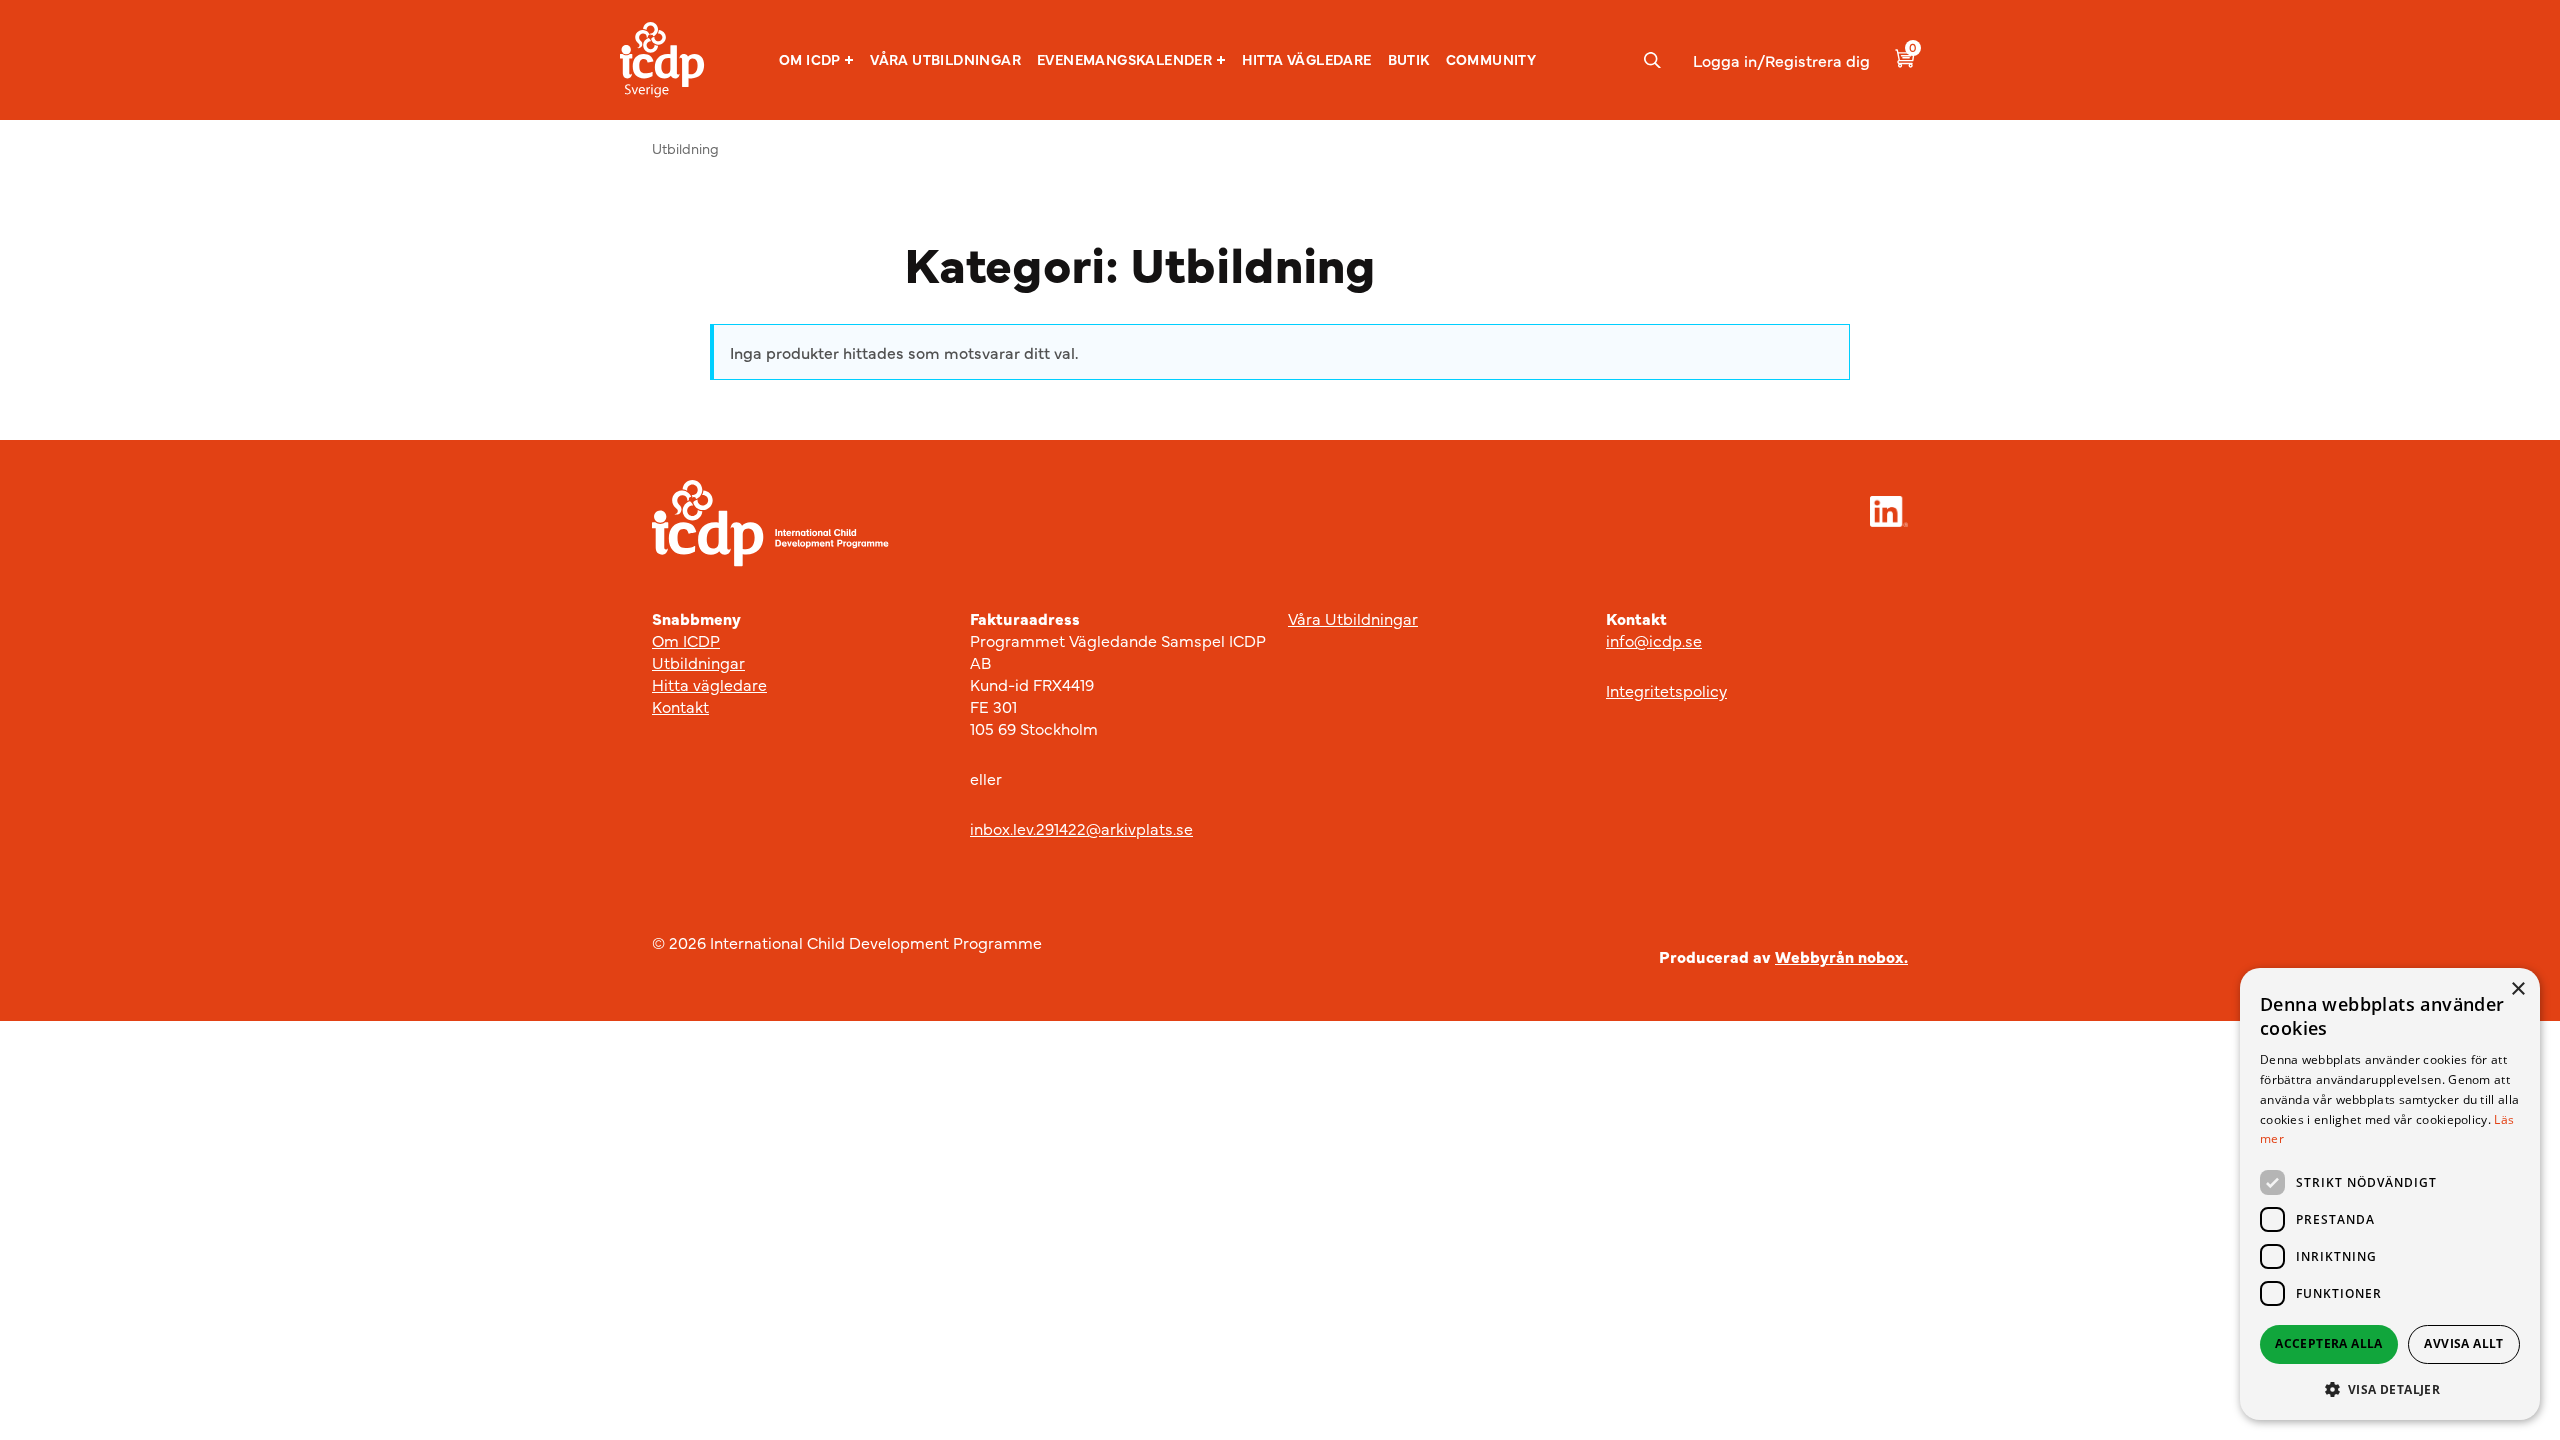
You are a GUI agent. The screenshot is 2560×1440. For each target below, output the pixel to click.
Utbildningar (698, 662)
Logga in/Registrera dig (1781, 60)
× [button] (2517, 989)
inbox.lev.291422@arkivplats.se (1081, 828)
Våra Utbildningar (1353, 618)
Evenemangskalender (1124, 60)
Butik (1409, 59)
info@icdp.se (1654, 640)
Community (1491, 59)
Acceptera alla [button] (2329, 1343)
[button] (816, 60)
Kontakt (680, 706)
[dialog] (2390, 1194)
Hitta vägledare (1307, 59)
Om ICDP (810, 60)
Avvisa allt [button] (2463, 1343)
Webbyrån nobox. (1841, 956)
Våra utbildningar (945, 59)
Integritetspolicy (1666, 690)
